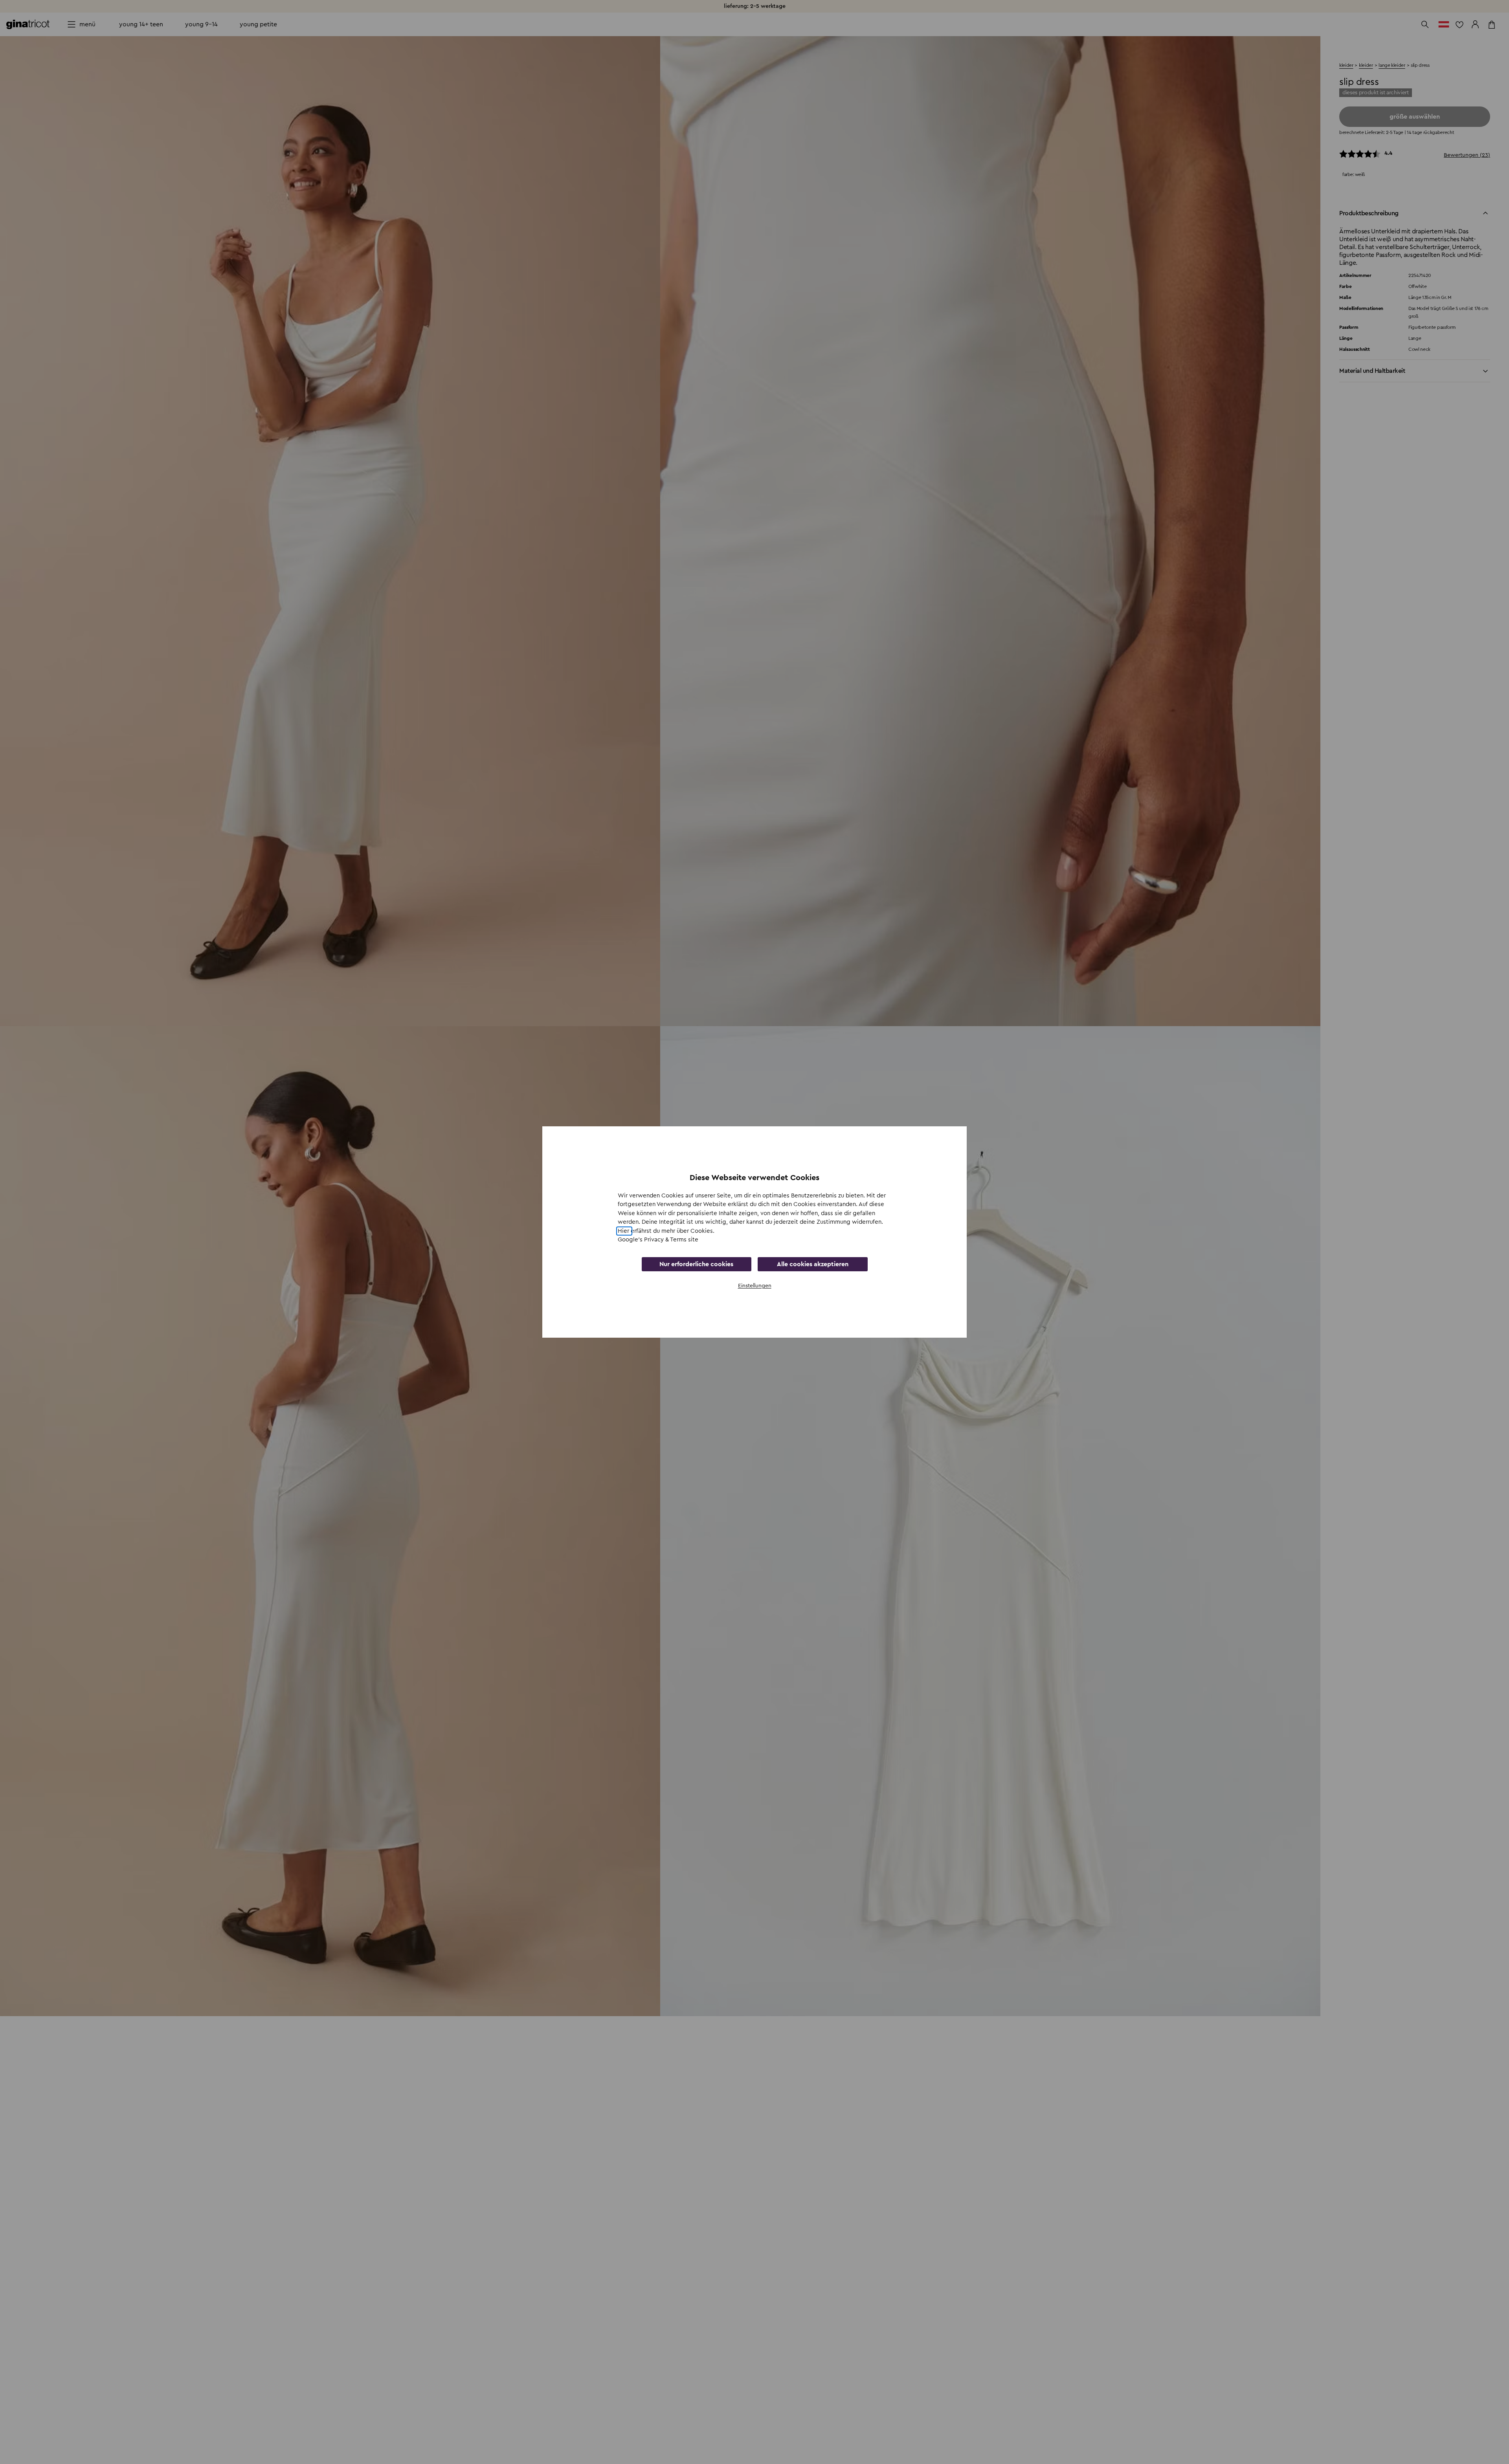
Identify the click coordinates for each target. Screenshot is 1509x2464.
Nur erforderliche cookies (696, 1264)
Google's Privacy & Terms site (658, 1240)
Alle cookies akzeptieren (813, 1264)
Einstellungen (755, 1286)
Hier (624, 1231)
